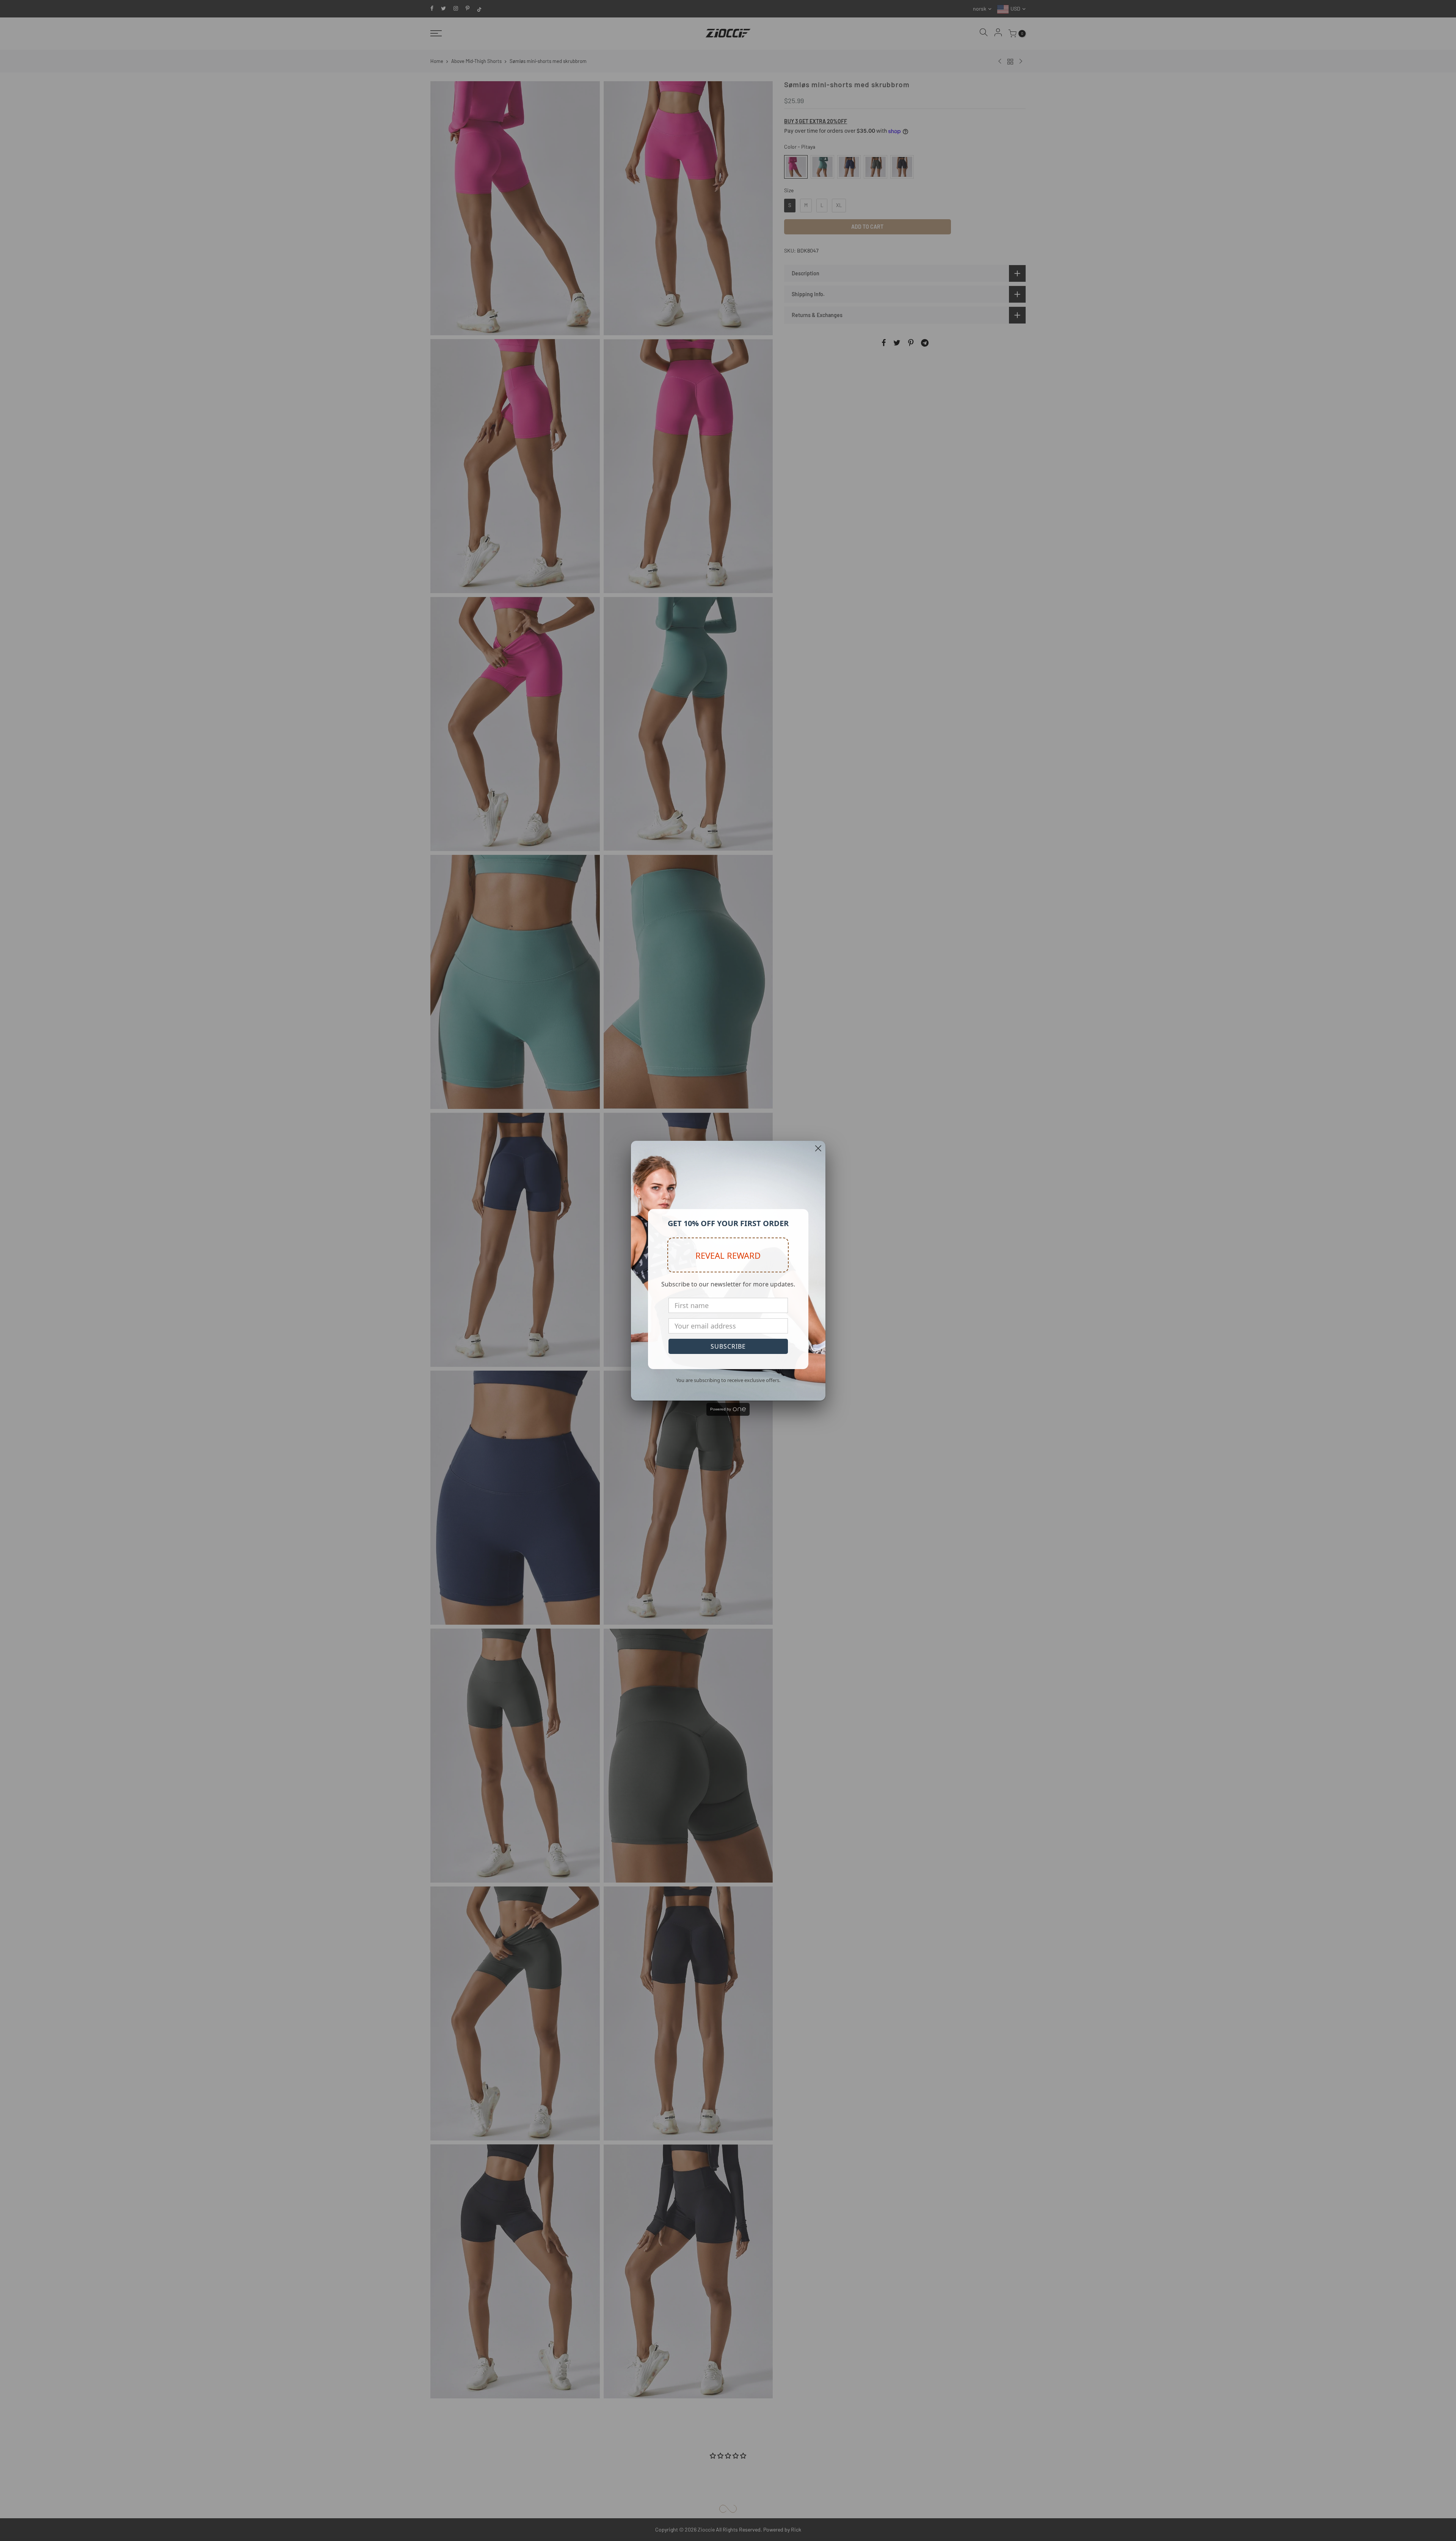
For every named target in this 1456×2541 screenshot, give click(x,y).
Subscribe (728, 1346)
